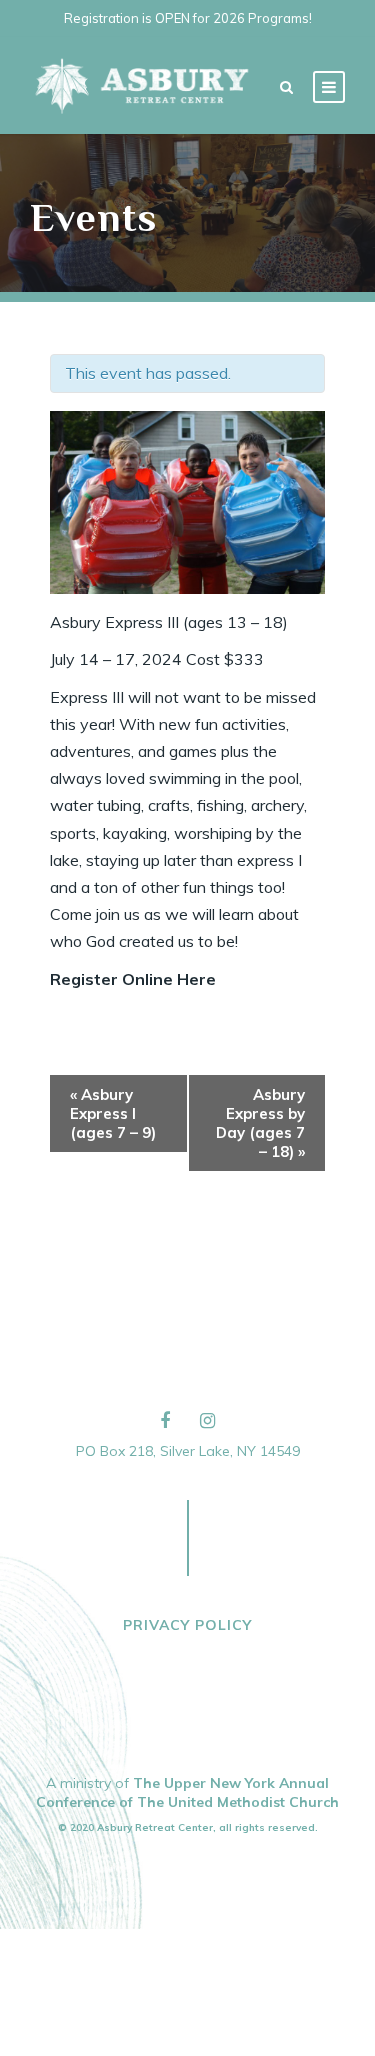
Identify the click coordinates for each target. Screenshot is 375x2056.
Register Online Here (133, 979)
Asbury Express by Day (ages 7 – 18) (260, 1123)
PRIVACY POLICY (187, 1625)
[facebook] (165, 1420)
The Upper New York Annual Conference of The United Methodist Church (187, 1792)
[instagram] (207, 1420)
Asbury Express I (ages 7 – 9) (113, 1113)
